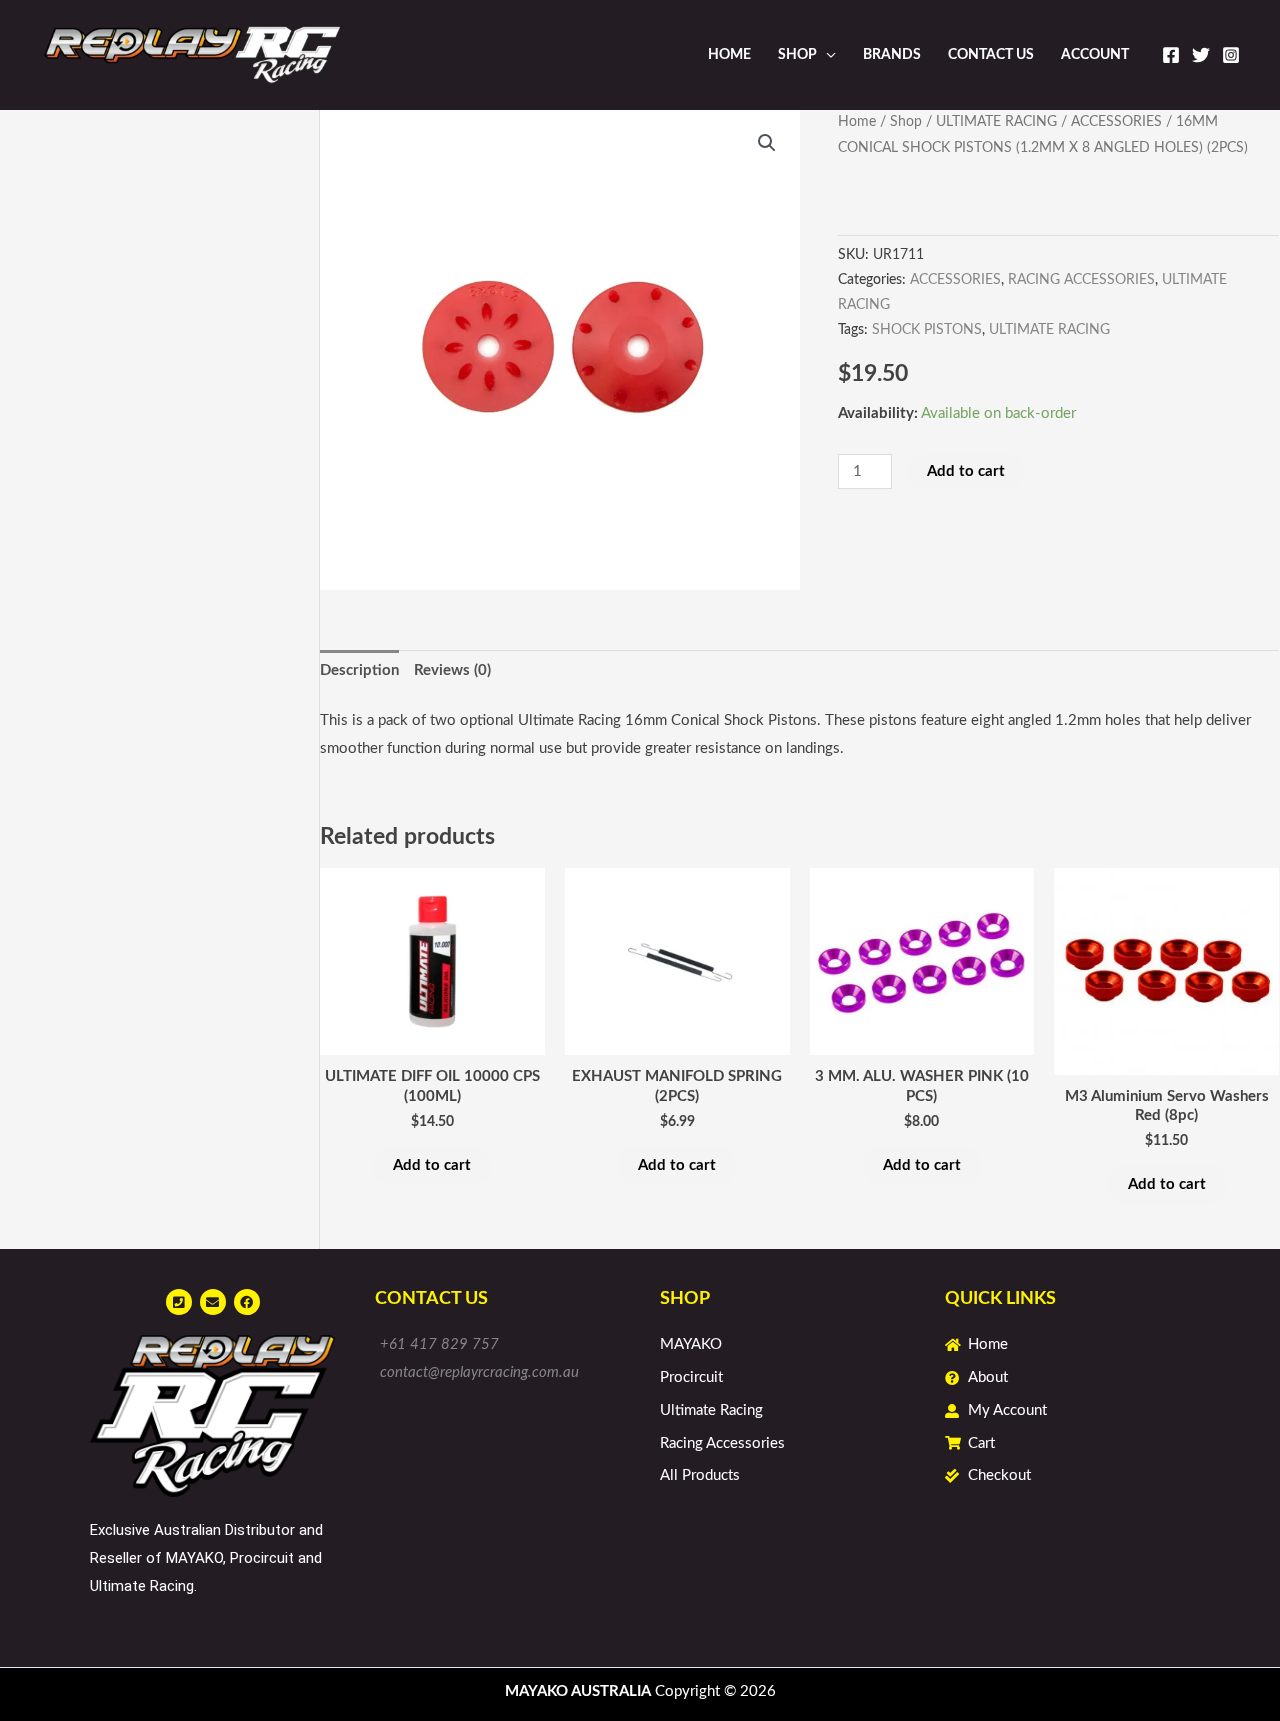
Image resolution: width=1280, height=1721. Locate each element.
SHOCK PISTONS (927, 330)
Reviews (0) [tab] (452, 670)
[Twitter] (1201, 55)
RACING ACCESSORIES (1081, 280)
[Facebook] (1171, 55)
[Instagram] (1231, 55)
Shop (797, 55)
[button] (767, 143)
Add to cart (966, 471)
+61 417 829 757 (439, 1344)
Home (729, 55)
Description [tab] (359, 670)
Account (1095, 55)
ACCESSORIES (1116, 122)
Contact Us (991, 55)
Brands (892, 55)
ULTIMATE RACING (996, 122)
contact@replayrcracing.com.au (479, 1372)
